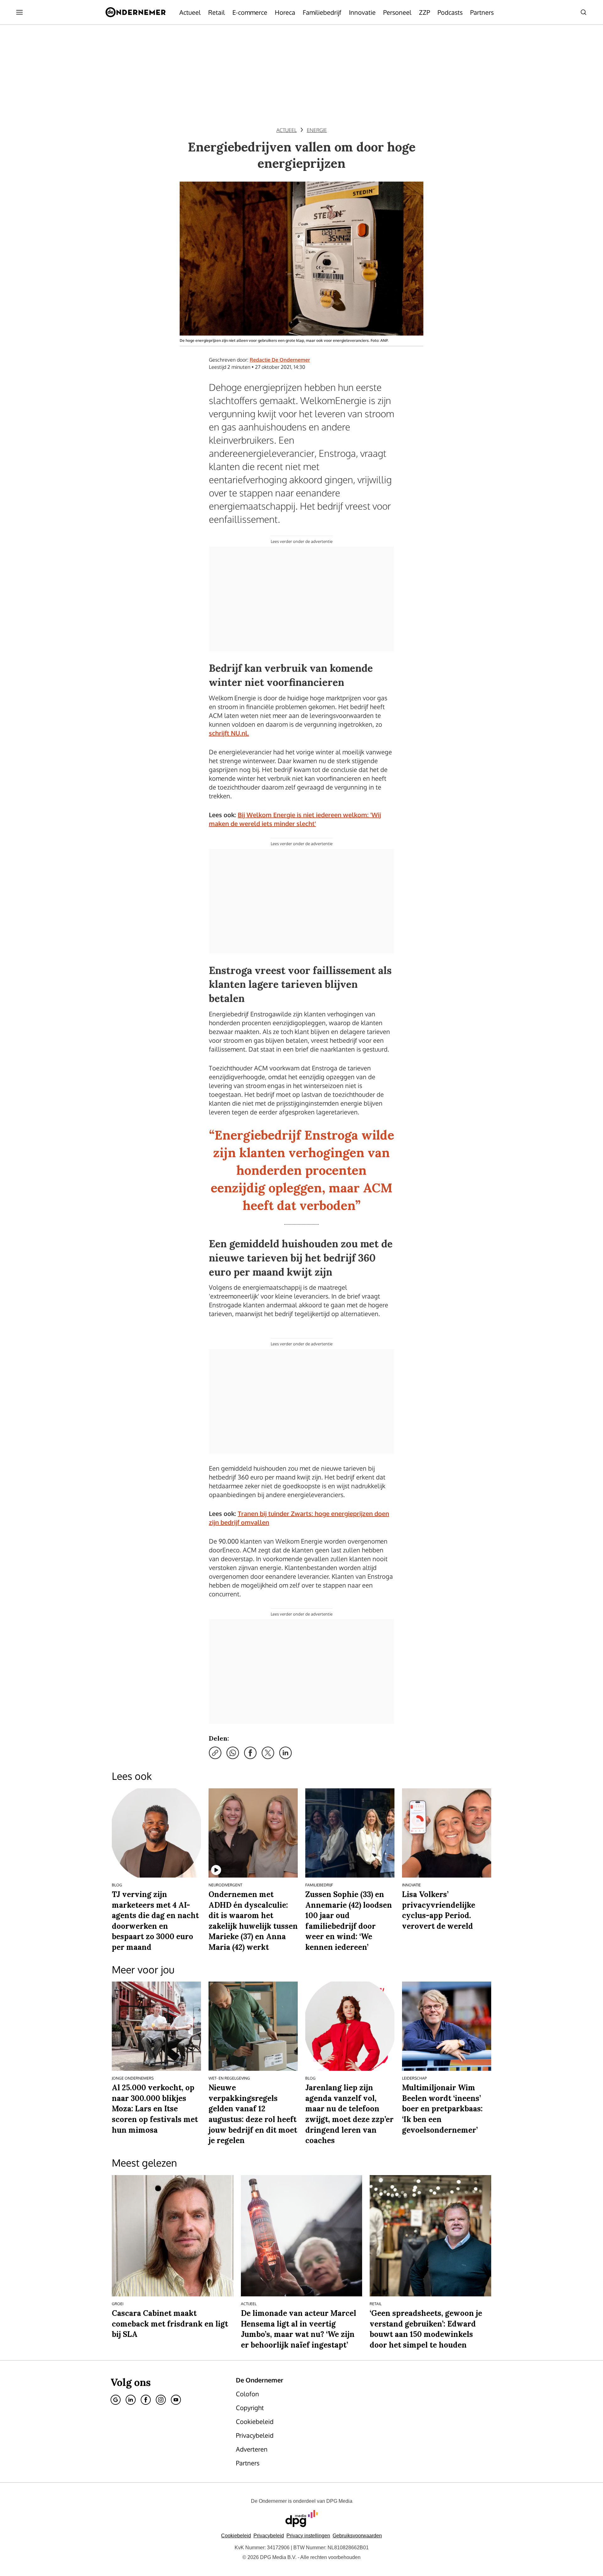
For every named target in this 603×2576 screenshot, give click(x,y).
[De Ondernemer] (136, 12)
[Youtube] (176, 2400)
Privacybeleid (269, 2536)
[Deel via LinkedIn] (285, 1753)
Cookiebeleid (236, 2536)
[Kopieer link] (215, 1753)
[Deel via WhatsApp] (233, 1753)
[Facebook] (146, 2400)
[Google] (116, 2400)
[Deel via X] (268, 1753)
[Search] (584, 12)
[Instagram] (161, 2400)
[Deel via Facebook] (250, 1753)
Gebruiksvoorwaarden (357, 2536)
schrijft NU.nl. (229, 733)
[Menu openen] (19, 12)
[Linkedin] (131, 2400)
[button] (308, 2536)
